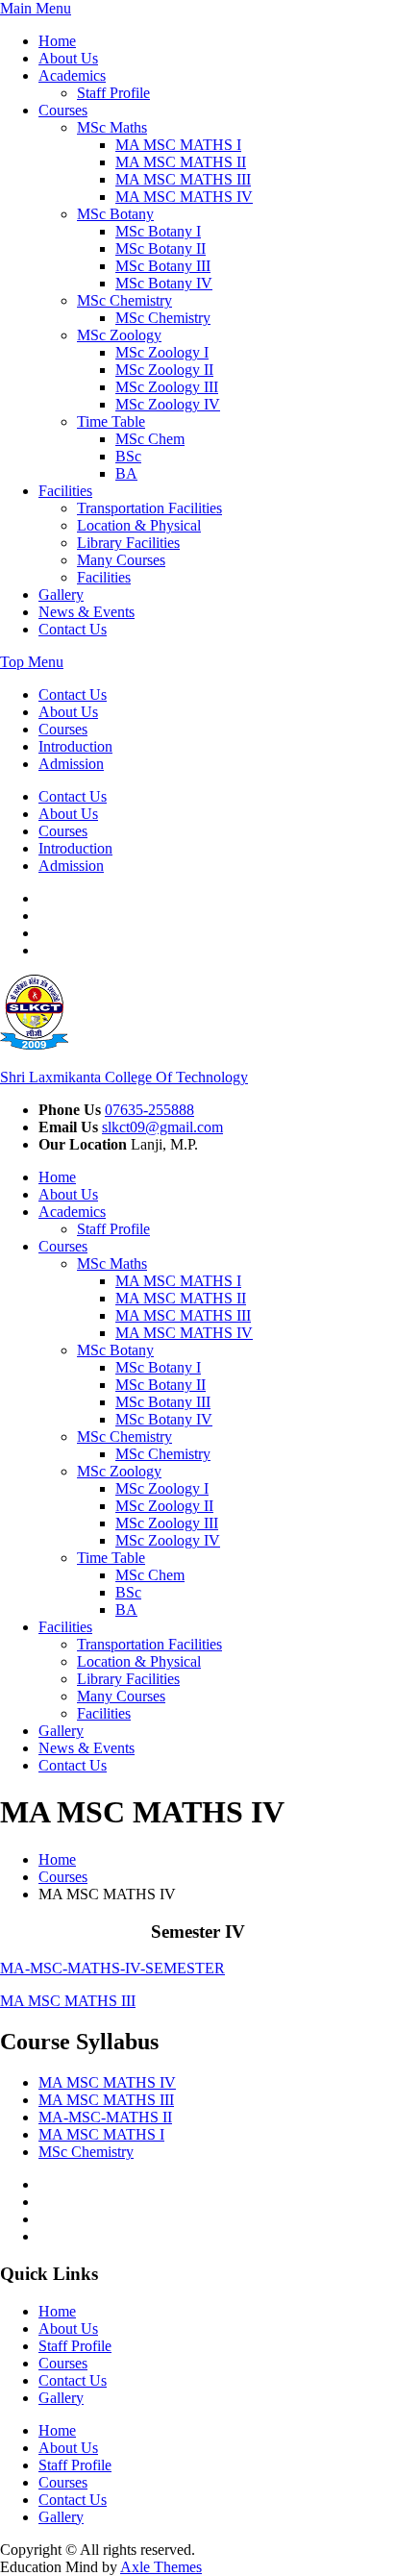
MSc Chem (150, 439)
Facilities (65, 491)
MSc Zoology (119, 335)
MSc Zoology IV (168, 404)
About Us (68, 58)
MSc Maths (112, 127)
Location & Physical (139, 525)
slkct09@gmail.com (162, 1127)
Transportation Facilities (149, 508)
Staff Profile (113, 93)
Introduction (75, 746)
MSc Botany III (163, 266)
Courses (63, 110)
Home (57, 41)
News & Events (87, 612)
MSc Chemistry (124, 300)
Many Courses (121, 560)
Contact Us (73, 629)
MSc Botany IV (164, 283)
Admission (71, 764)
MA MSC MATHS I (178, 145)
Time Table (111, 421)
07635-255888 (149, 1110)
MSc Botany (115, 214)
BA (126, 473)
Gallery (61, 594)
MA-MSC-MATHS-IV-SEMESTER (112, 1968)
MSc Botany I (158, 231)
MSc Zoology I (162, 352)
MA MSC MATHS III (183, 179)
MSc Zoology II (164, 370)
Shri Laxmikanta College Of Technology (124, 1077)
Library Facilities (128, 543)
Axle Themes (161, 2567)
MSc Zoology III (167, 387)
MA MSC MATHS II (181, 162)
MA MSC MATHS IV (184, 197)
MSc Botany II (161, 248)
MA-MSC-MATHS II (105, 2117)
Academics (72, 75)
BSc (128, 456)
